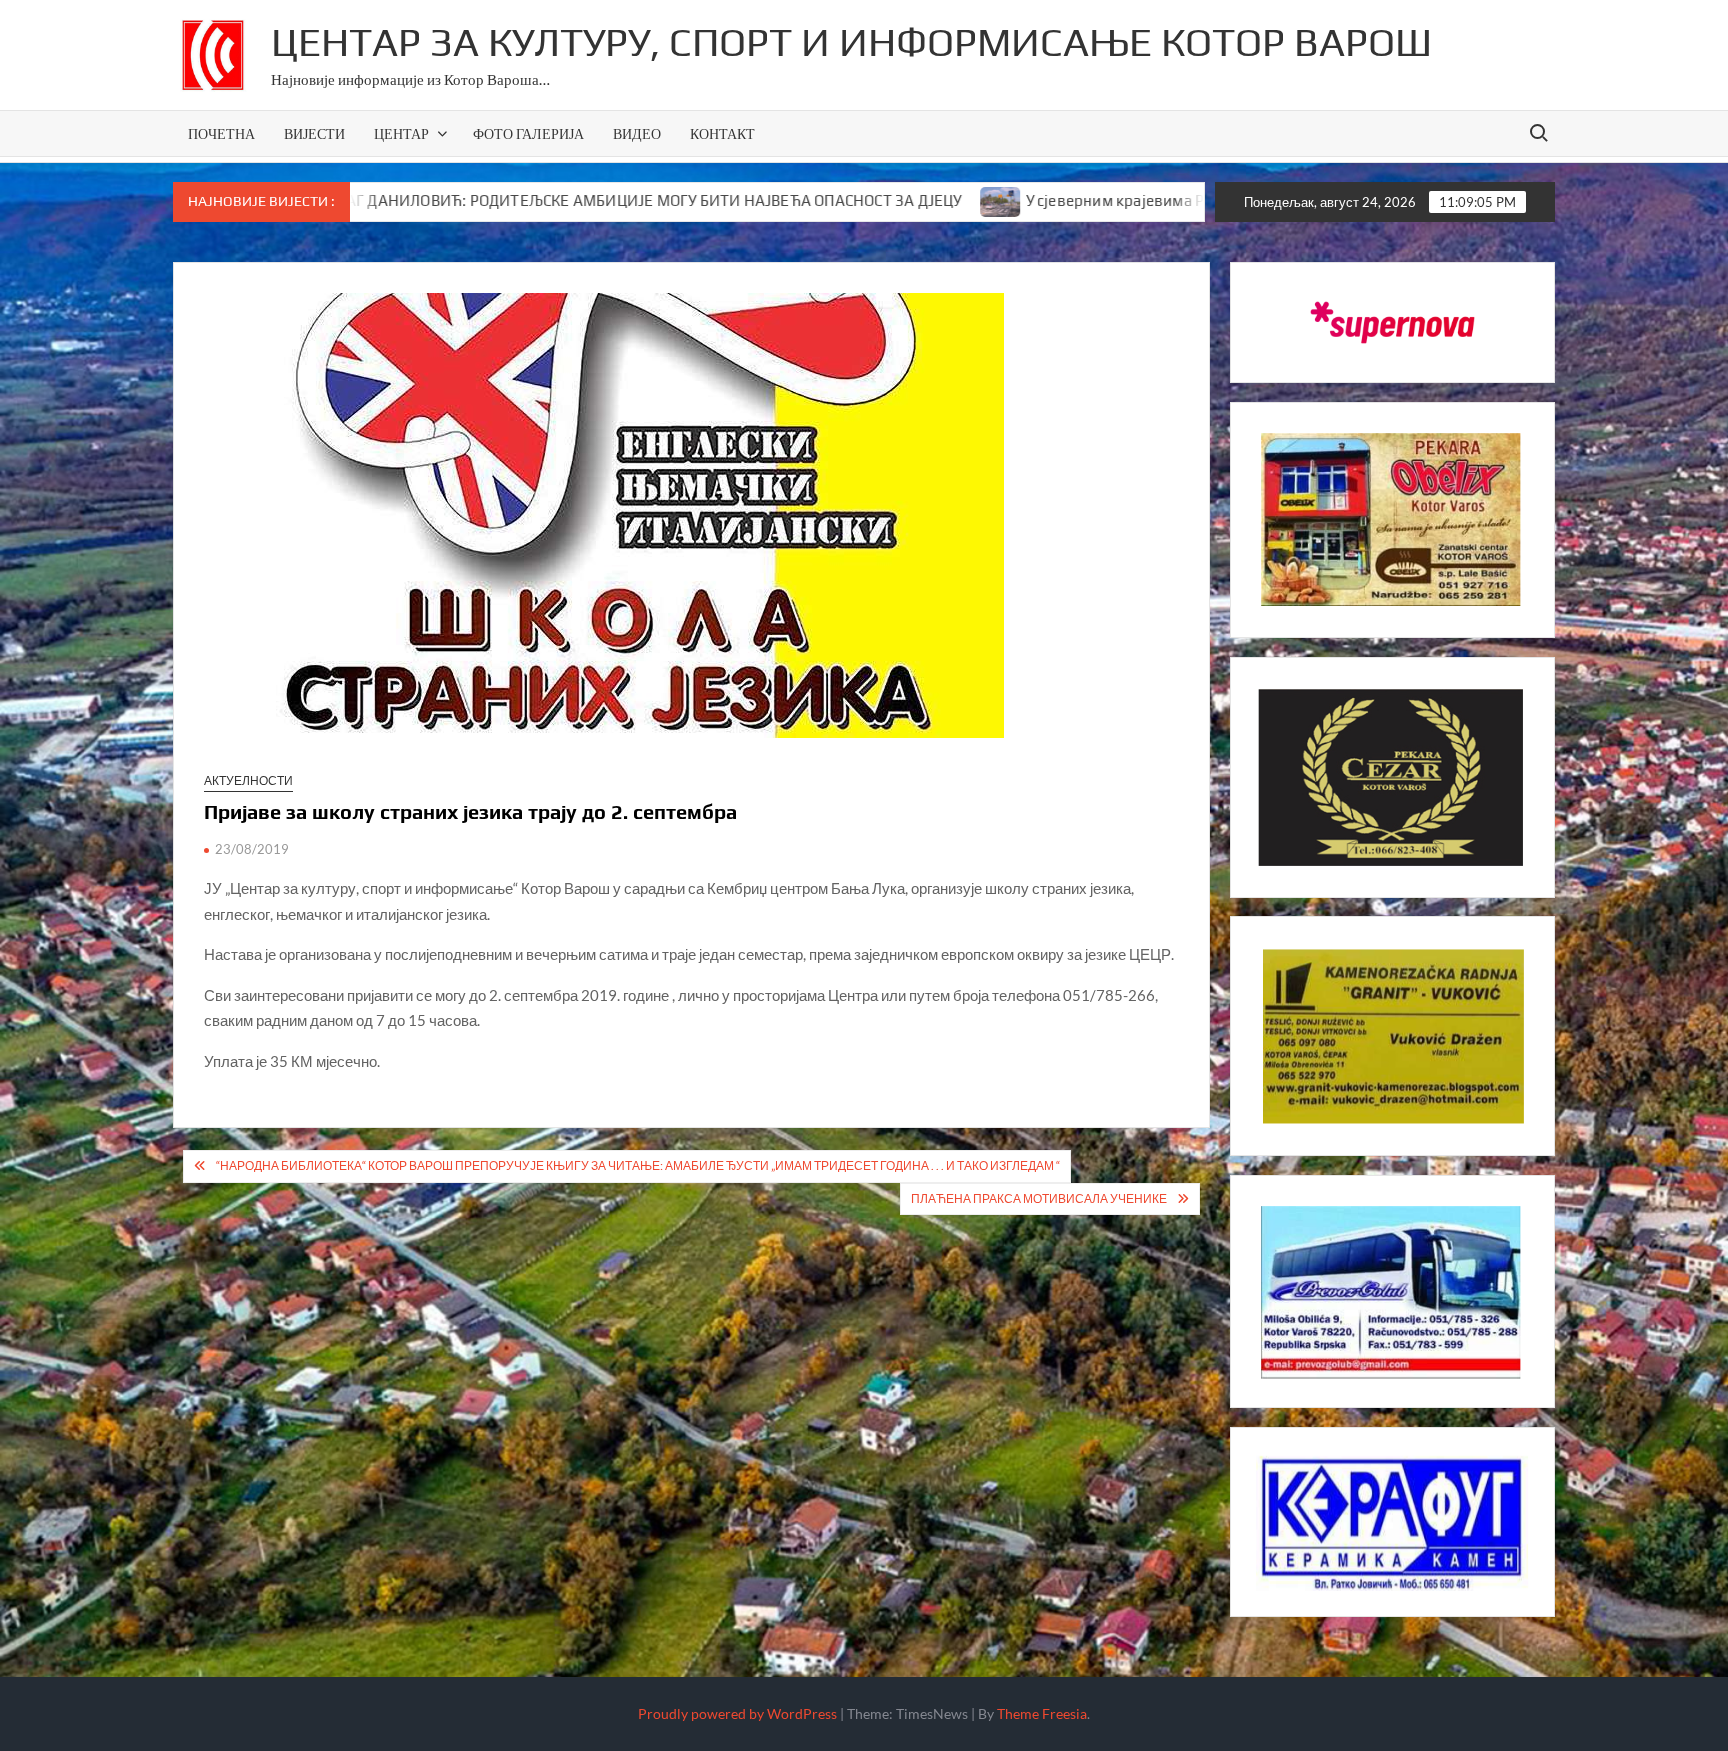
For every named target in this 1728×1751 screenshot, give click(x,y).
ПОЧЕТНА (221, 133)
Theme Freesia (1042, 1713)
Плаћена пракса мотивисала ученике (1039, 1198)
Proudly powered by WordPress (737, 1713)
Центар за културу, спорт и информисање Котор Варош (851, 42)
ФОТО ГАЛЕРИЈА (528, 133)
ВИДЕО (637, 133)
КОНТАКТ (722, 133)
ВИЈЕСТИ (314, 133)
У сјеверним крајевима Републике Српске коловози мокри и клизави (1165, 200)
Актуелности (248, 780)
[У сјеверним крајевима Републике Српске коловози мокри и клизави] (891, 200)
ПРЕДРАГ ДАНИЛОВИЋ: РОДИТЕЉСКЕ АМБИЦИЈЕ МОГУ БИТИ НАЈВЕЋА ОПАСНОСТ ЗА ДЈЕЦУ (520, 200)
